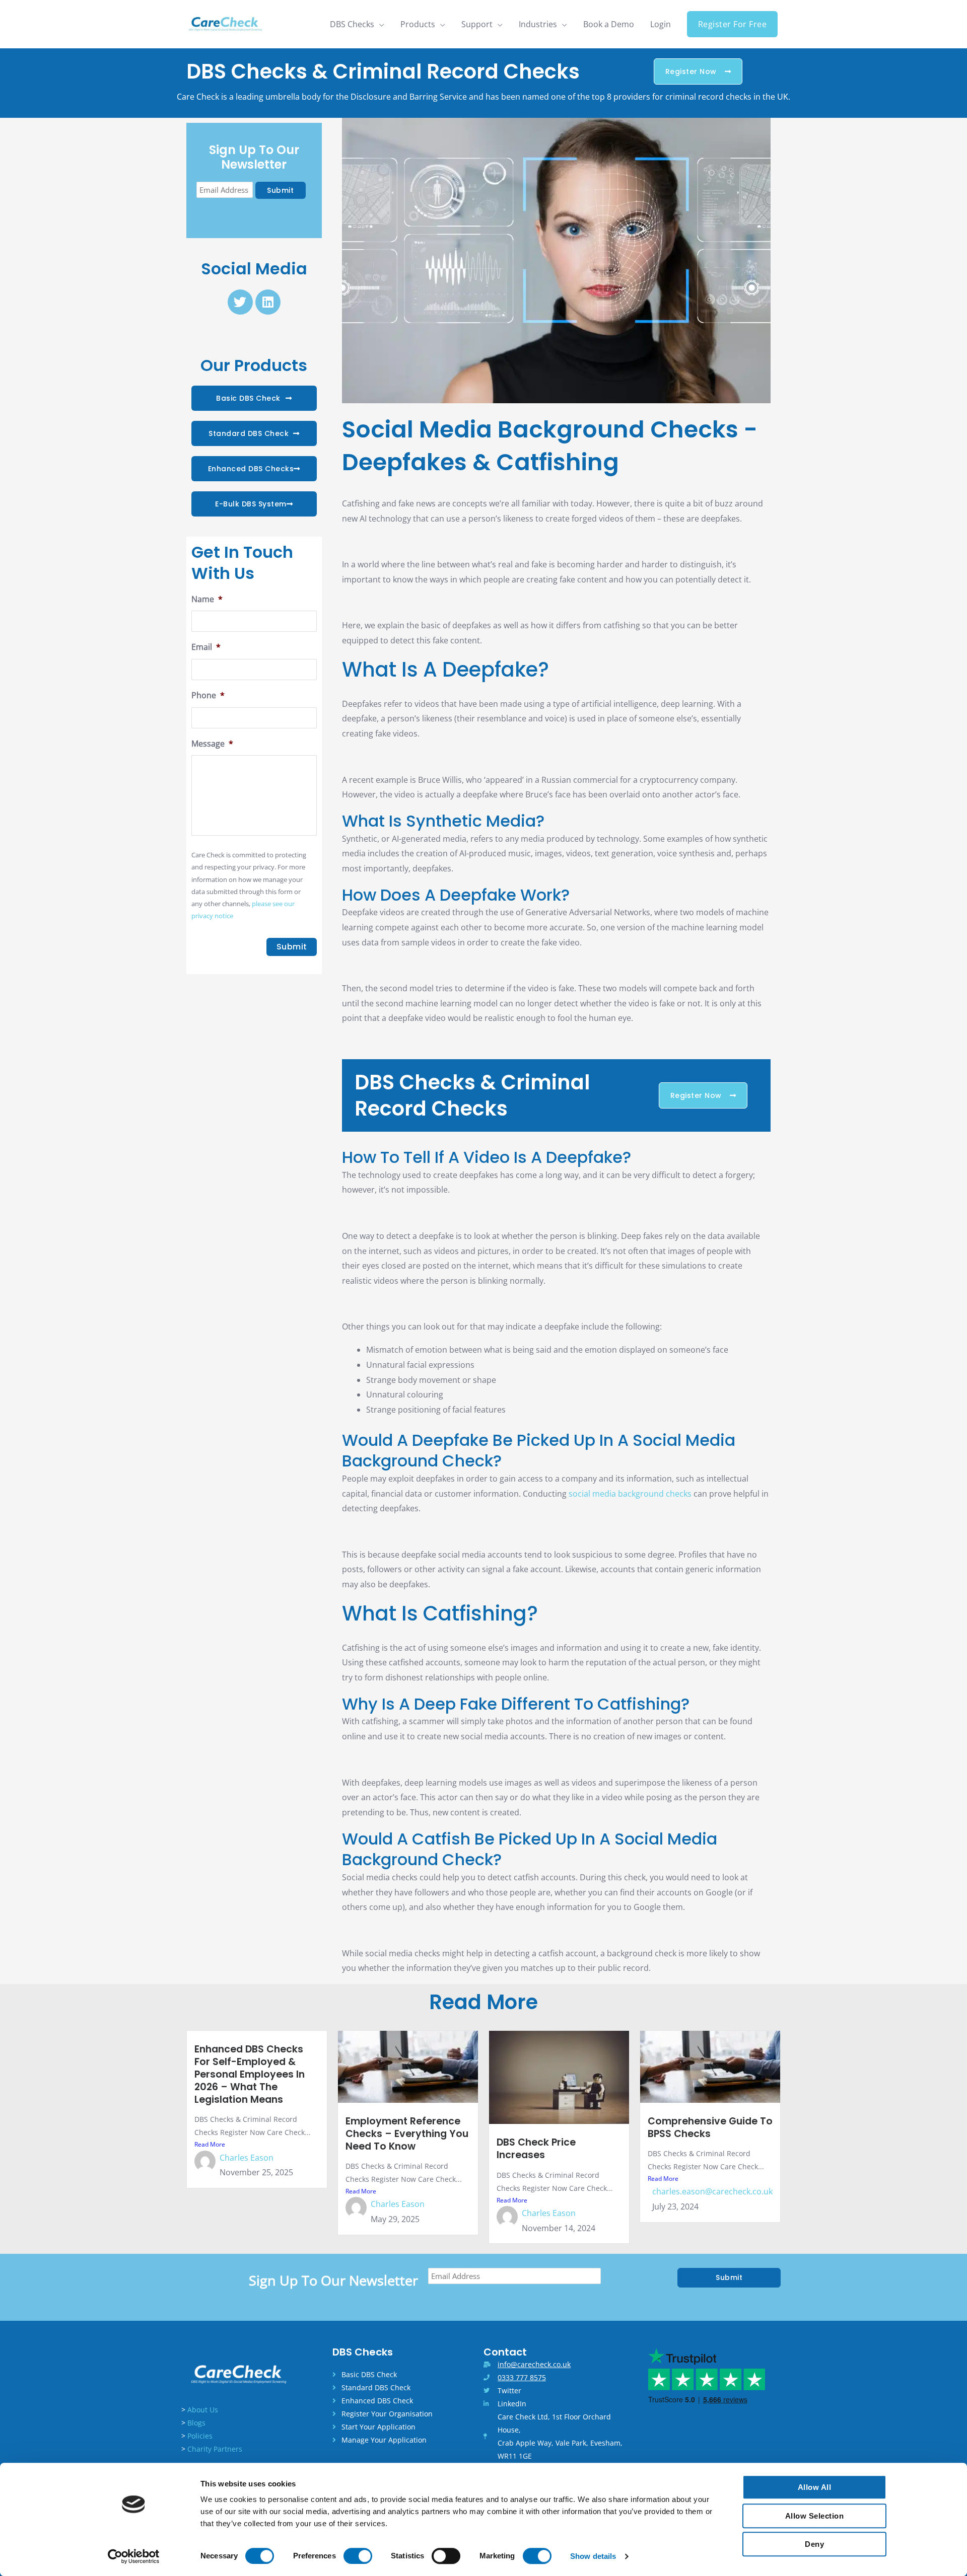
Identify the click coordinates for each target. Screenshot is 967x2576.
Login (661, 24)
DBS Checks (352, 24)
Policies (200, 2436)
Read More (210, 2144)
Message (212, 744)
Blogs (196, 2423)
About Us (203, 2410)
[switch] (358, 2556)
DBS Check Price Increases (536, 2149)
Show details (593, 2556)
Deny (814, 2544)
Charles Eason (247, 2158)
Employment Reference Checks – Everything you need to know (407, 2134)
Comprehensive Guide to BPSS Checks (710, 2127)
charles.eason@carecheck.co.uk (712, 2191)
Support (477, 24)
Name (207, 599)
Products (418, 24)
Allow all (815, 2487)
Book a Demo (609, 24)
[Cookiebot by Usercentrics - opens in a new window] (134, 2556)
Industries (538, 24)
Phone (208, 695)
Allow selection (815, 2516)
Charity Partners (215, 2449)
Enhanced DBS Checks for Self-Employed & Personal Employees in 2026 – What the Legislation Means (250, 2074)
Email (206, 647)
